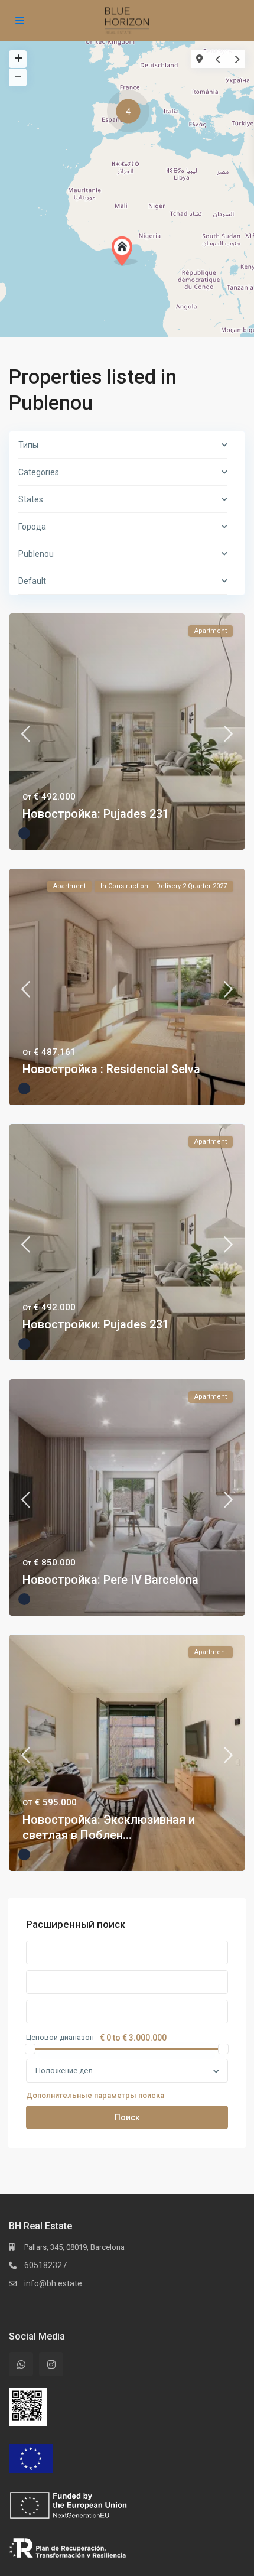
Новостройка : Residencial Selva (111, 1069)
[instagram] (51, 2364)
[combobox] (127, 2071)
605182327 (45, 2265)
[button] (131, 113)
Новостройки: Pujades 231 (96, 1324)
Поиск (127, 2117)
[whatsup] (21, 2364)
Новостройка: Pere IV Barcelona (110, 1580)
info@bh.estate (53, 2283)
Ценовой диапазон (60, 2038)
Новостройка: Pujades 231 (96, 814)
